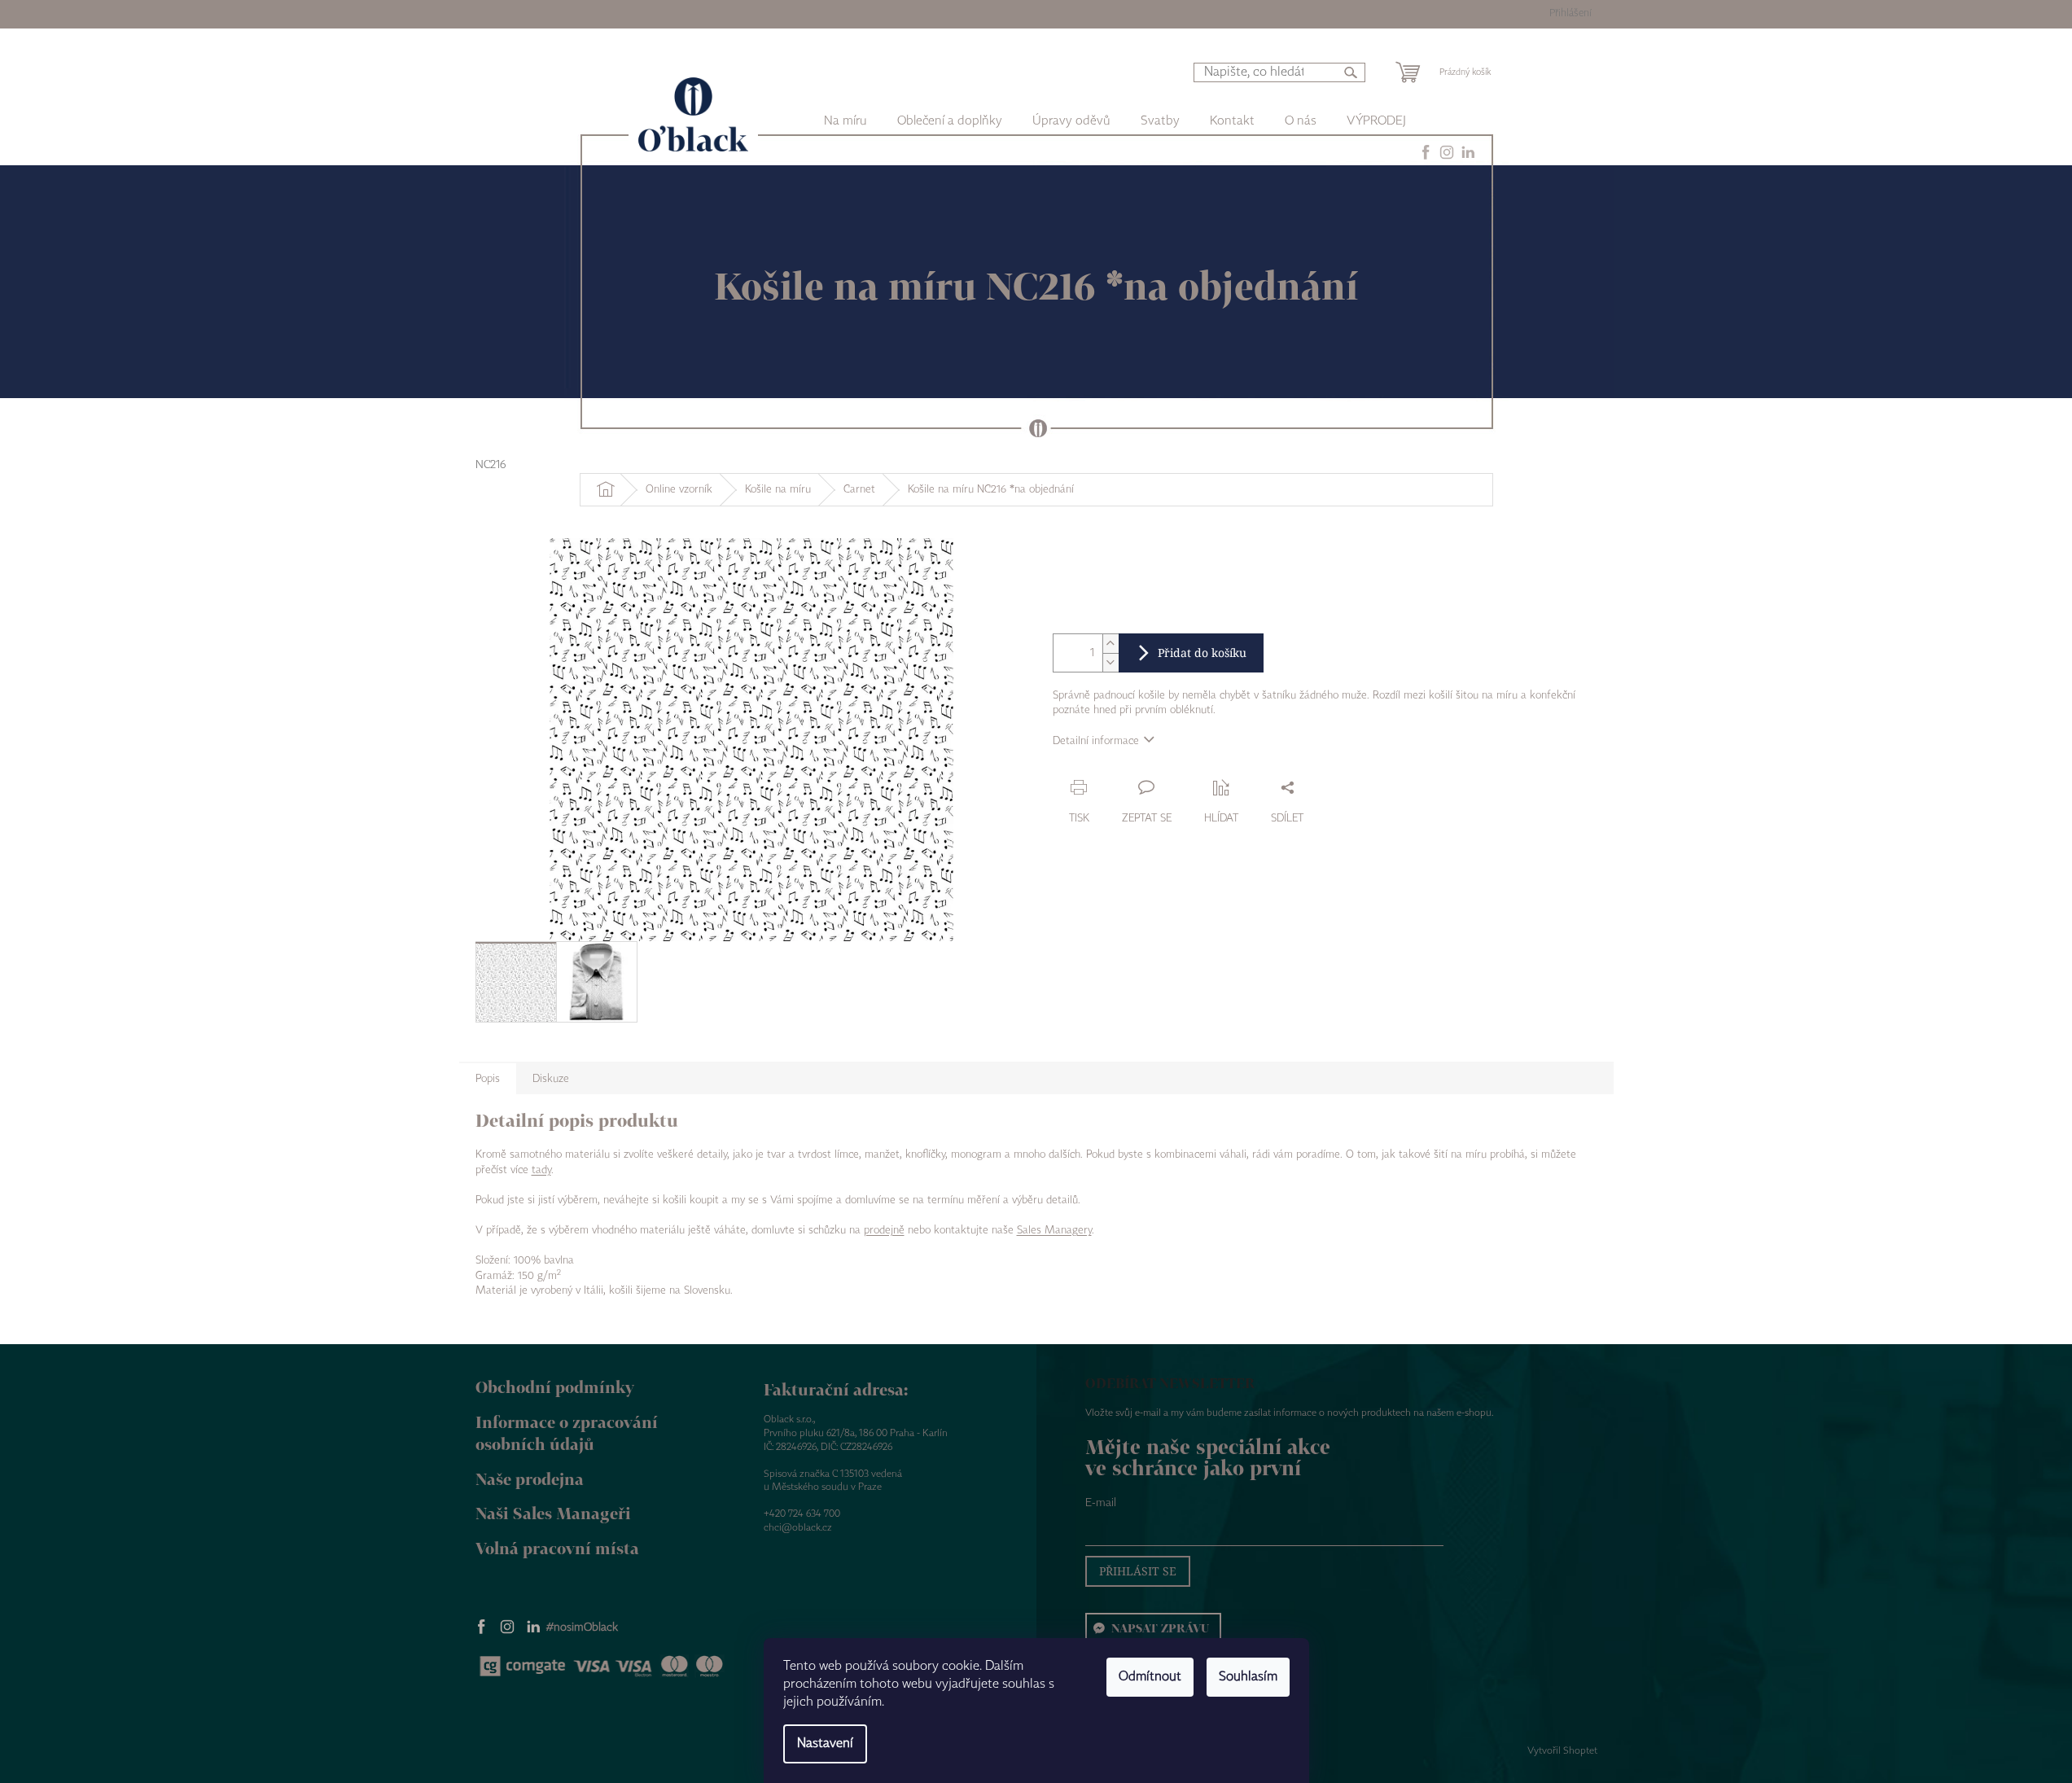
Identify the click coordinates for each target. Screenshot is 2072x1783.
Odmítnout (1150, 1677)
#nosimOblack (582, 1627)
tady (541, 1170)
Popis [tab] (488, 1079)
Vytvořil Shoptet (1562, 1751)
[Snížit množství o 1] (1110, 662)
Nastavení (825, 1744)
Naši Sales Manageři (553, 1513)
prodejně (884, 1230)
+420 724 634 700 (802, 1514)
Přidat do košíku (1202, 653)
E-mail (1101, 1503)
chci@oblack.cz (798, 1528)
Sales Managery (1054, 1230)
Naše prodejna (530, 1479)
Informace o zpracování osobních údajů (567, 1433)
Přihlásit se (1138, 1571)
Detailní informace (1096, 741)
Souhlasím (1248, 1677)
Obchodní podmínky (555, 1387)
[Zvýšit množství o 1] (1110, 644)
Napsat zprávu (1160, 1628)
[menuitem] (950, 121)
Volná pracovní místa (557, 1548)
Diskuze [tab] (551, 1079)
